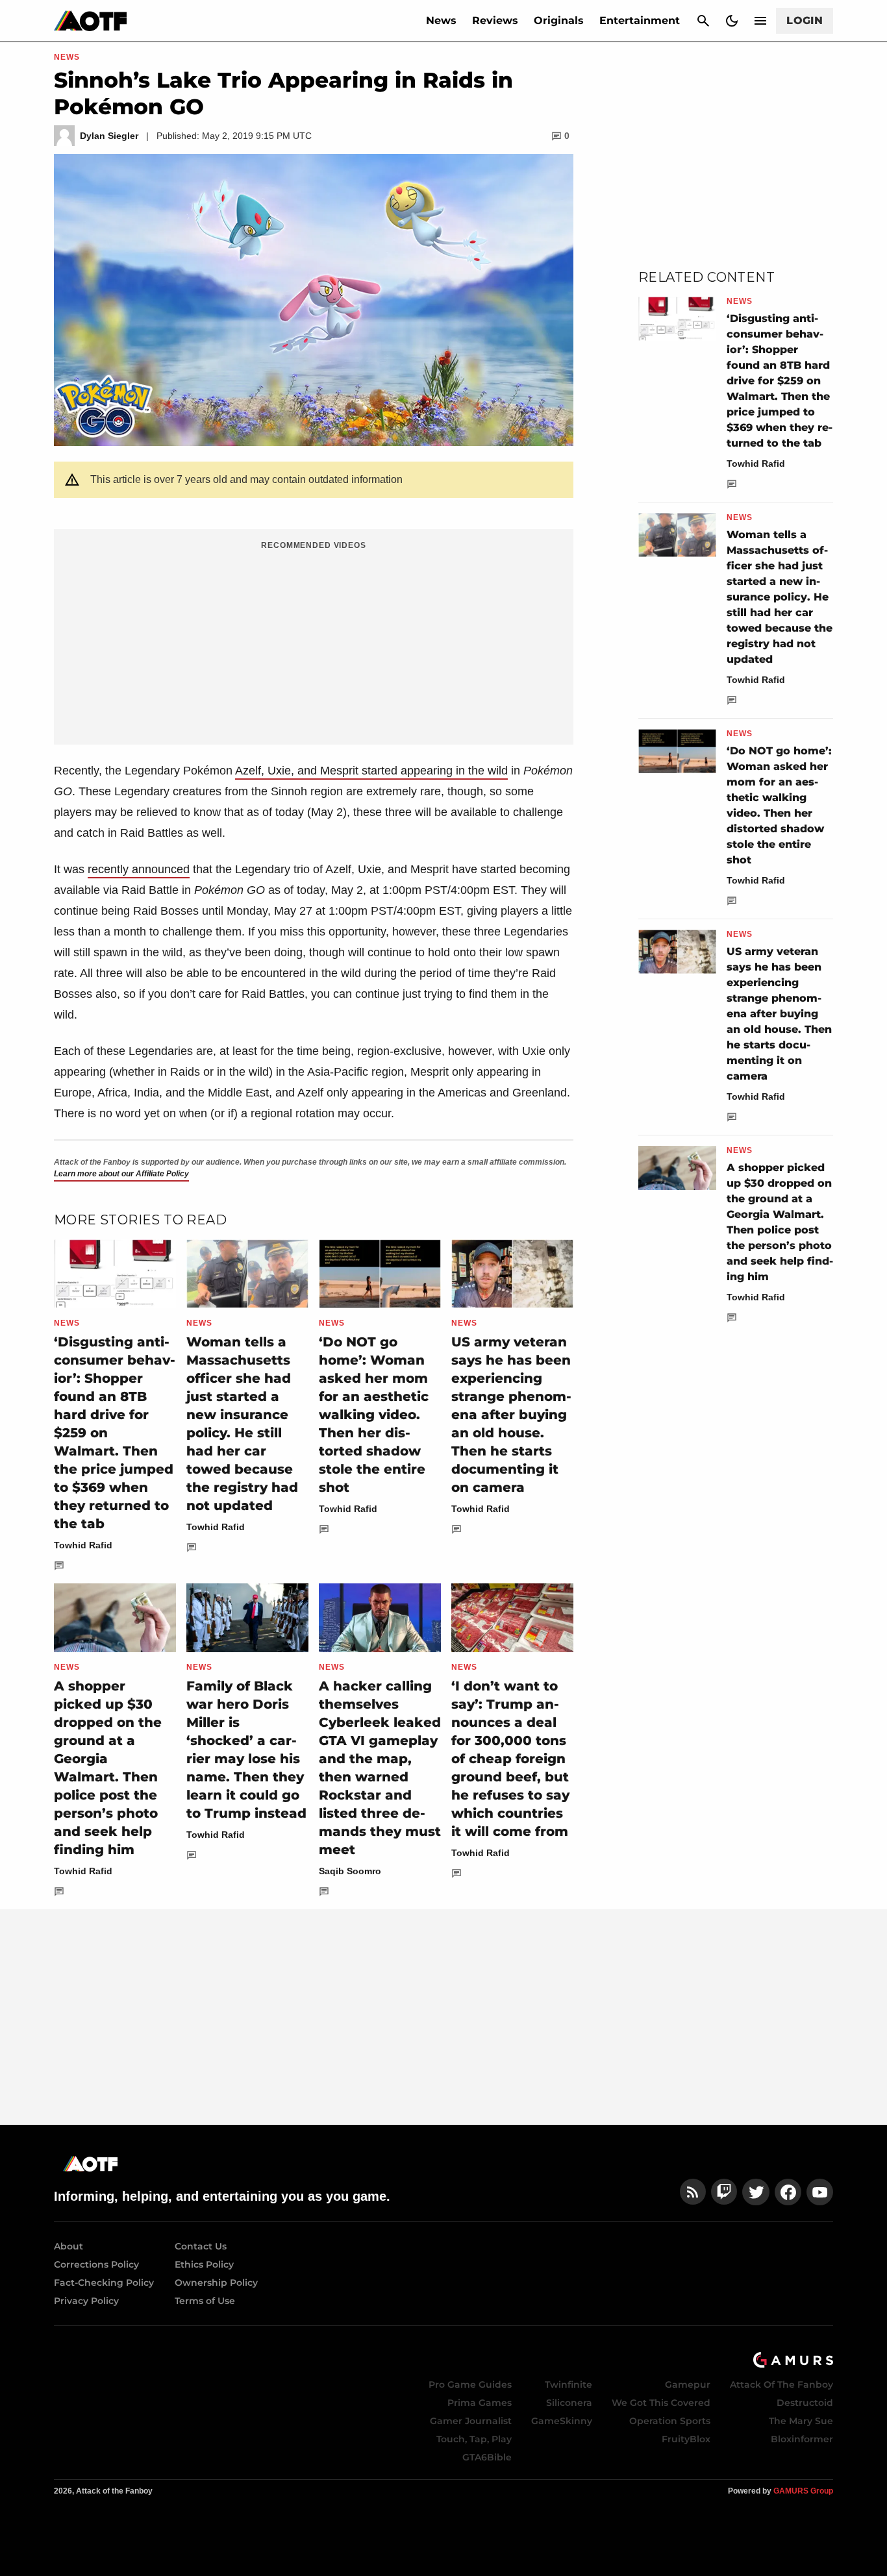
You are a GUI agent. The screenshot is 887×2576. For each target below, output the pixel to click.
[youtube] (820, 2192)
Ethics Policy (204, 2264)
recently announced (139, 869)
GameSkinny (562, 2421)
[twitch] (724, 2192)
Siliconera (569, 2403)
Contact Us (201, 2246)
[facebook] (788, 2192)
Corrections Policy (96, 2264)
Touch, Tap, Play (474, 2439)
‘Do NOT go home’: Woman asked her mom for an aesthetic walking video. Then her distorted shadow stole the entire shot (374, 1415)
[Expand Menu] (760, 21)
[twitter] (756, 2192)
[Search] (703, 21)
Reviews (495, 20)
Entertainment (640, 20)
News (441, 20)
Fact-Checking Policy (104, 2283)
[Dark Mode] (732, 21)
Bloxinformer (802, 2439)
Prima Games (480, 2403)
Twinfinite (568, 2384)
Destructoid (805, 2403)
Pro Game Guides (470, 2384)
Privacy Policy (86, 2301)
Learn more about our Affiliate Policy (121, 1174)
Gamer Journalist (471, 2421)
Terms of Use (205, 2301)
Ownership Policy (216, 2283)
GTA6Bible (487, 2457)
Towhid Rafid (83, 1545)
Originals (559, 20)
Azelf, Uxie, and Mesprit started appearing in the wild (371, 771)
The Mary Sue (801, 2421)
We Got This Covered (661, 2403)
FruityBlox (686, 2439)
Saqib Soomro (350, 1871)
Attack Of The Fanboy (781, 2384)
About (69, 2246)
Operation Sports (670, 2421)
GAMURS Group (803, 2491)
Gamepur (688, 2384)
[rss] (693, 2192)
